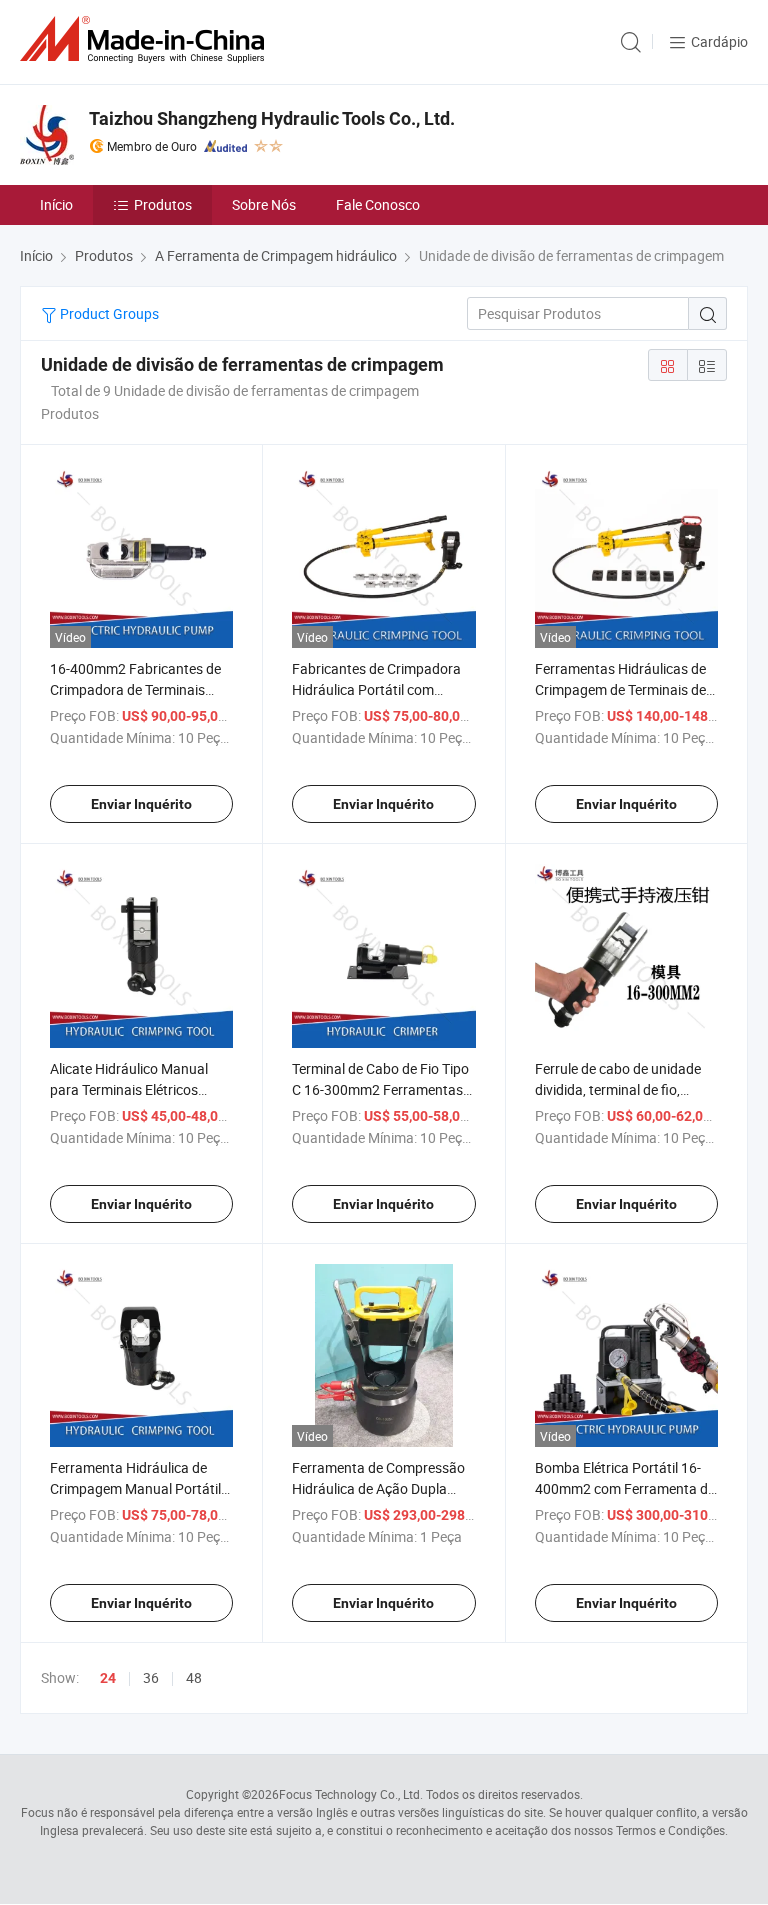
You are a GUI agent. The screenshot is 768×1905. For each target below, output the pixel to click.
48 (194, 1677)
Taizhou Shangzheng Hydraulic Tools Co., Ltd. (272, 118)
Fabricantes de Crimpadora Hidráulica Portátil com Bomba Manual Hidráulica (376, 689)
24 (108, 1678)
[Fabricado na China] (146, 39)
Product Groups (108, 313)
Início (56, 204)
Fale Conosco (378, 204)
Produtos (163, 204)
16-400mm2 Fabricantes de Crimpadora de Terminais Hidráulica (135, 689)
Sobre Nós (264, 204)
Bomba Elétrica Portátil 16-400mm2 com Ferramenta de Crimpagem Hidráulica (625, 1488)
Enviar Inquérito (141, 804)
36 (151, 1677)
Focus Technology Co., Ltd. (351, 1794)
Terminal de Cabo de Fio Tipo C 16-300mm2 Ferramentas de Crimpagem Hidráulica (380, 1089)
